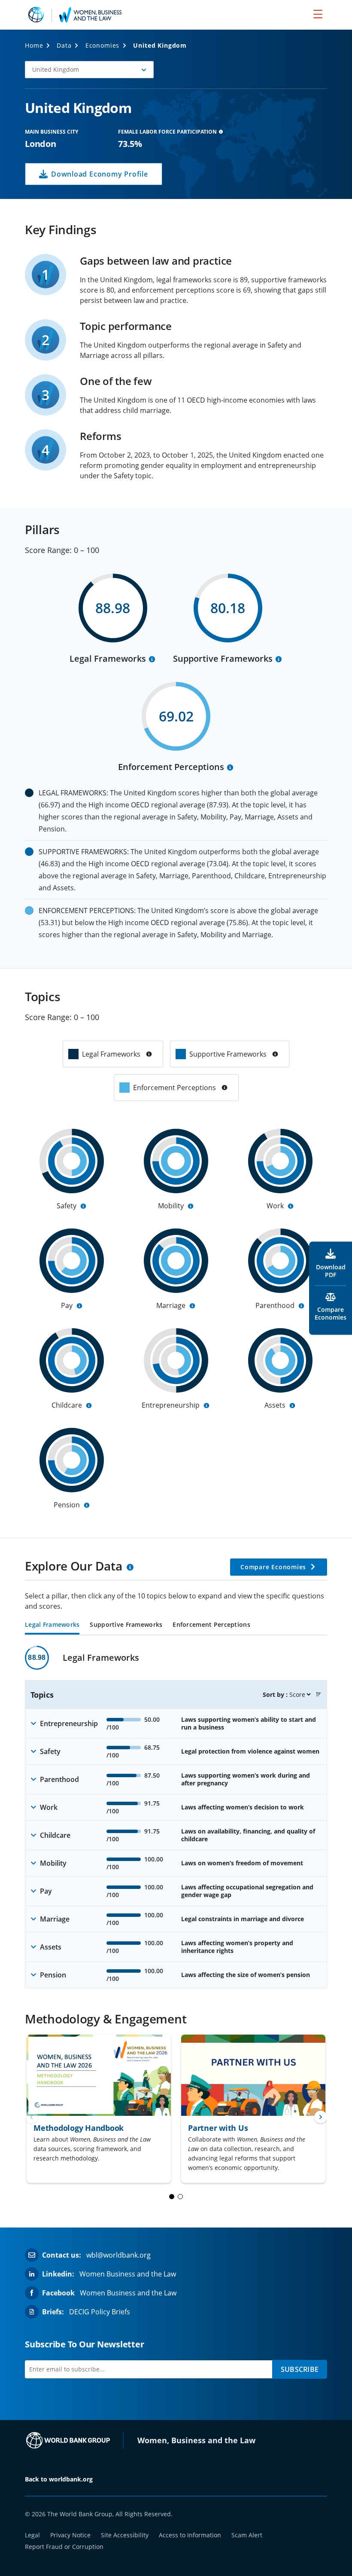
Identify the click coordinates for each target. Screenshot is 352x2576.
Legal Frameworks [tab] (52, 1625)
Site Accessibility (125, 2535)
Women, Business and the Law (196, 2440)
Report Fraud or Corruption (64, 2547)
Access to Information (190, 2535)
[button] (89, 70)
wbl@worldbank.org (118, 2255)
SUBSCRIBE (300, 2369)
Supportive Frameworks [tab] (126, 1625)
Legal (32, 2535)
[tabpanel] (176, 1817)
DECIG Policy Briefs (100, 2312)
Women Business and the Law (128, 2274)
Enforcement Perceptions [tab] (211, 1625)
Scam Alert (247, 2535)
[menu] (318, 14)
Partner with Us (218, 2128)
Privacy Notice (70, 2535)
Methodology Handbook (79, 2128)
